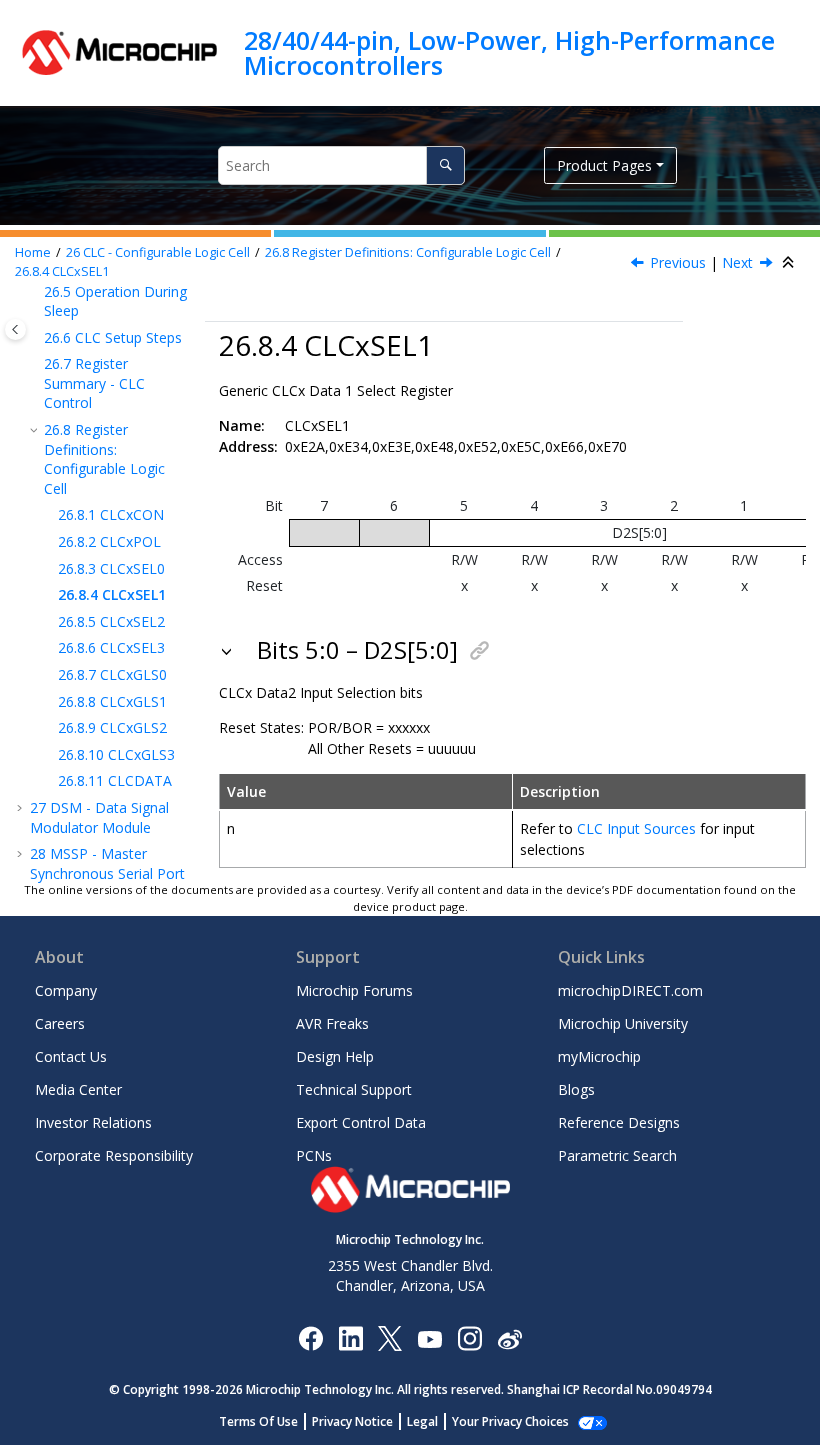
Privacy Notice (352, 1421)
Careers (60, 1023)
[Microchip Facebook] (310, 1337)
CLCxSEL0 (111, 568)
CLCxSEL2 (111, 621)
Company (66, 990)
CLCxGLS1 (112, 701)
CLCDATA (115, 780)
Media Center (78, 1089)
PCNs (314, 1155)
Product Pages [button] (604, 165)
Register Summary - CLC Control (94, 383)
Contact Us (71, 1056)
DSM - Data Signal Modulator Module (99, 817)
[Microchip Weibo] (509, 1338)
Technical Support (354, 1089)
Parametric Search (617, 1155)
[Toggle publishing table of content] (15, 329)
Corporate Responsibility (114, 1155)
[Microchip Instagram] (469, 1337)
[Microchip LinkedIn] (350, 1337)
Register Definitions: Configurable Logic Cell (408, 252)
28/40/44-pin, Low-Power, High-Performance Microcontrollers (509, 52)
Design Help (335, 1056)
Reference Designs (619, 1122)
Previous (678, 262)
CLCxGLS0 (112, 674)
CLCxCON (111, 514)
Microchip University (623, 1023)
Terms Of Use (258, 1421)
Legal (422, 1421)
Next (737, 262)
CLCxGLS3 (116, 754)
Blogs (576, 1089)
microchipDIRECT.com (630, 990)
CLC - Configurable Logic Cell (158, 252)
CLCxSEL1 (62, 271)
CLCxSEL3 (111, 647)
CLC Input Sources (636, 828)
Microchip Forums (354, 990)
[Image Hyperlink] (429, 1338)
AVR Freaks (332, 1023)
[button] (36, 338)
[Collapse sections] (790, 263)
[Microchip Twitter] (390, 1337)
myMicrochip (599, 1056)
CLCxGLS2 (112, 727)
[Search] (445, 165)
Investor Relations (93, 1122)
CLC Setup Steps (113, 337)
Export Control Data (361, 1122)
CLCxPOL (109, 541)
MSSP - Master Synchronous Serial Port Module (107, 873)
